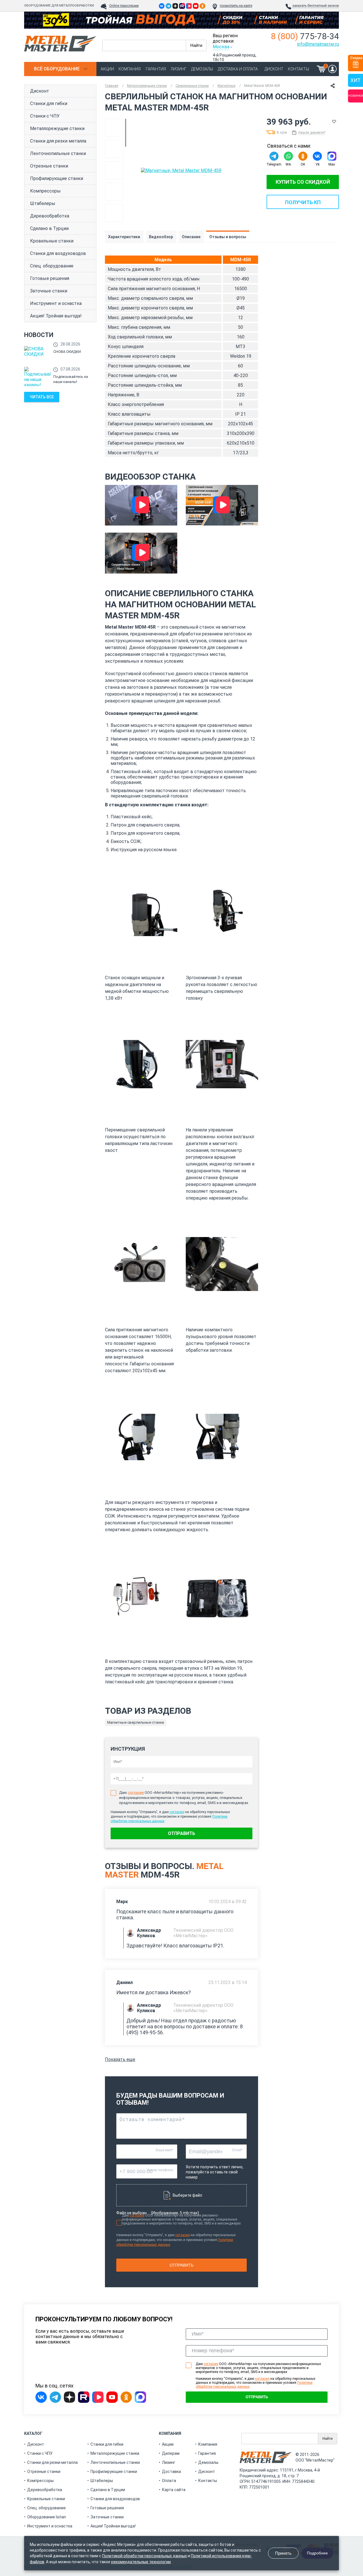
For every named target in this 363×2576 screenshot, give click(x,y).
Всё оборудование (57, 69)
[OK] (303, 156)
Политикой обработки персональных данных (144, 2556)
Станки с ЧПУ (45, 116)
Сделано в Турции (49, 228)
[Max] (332, 156)
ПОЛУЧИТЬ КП (303, 202)
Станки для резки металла (58, 141)
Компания (130, 69)
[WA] (288, 156)
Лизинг (179, 69)
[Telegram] (274, 156)
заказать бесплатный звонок (316, 6)
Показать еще (120, 2059)
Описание (191, 237)
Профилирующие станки (57, 178)
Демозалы (202, 69)
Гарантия (156, 69)
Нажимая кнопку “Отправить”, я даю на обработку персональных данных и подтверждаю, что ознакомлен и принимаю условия (256, 2383)
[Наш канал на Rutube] (182, 6)
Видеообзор (161, 237)
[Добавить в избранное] (334, 122)
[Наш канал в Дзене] (175, 6)
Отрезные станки (49, 166)
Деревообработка (50, 216)
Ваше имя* (164, 2150)
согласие (136, 1793)
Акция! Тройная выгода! (56, 316)
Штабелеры (43, 203)
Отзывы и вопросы (228, 237)
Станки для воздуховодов (58, 253)
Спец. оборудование (52, 266)
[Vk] (317, 156)
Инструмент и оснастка (56, 303)
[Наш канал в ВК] (189, 6)
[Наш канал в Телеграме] (168, 6)
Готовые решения (50, 278)
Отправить (181, 1833)
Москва (221, 47)
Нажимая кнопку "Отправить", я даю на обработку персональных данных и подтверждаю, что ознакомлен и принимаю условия (176, 2240)
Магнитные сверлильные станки (136, 1722)
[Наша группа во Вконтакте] (162, 6)
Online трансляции (124, 6)
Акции (107, 69)
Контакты (298, 69)
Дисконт (274, 69)
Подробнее (317, 2553)
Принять (283, 2553)
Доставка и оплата (238, 69)
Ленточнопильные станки (58, 153)
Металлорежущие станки (57, 128)
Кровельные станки (52, 241)
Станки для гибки (49, 103)
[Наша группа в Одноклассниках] (202, 6)
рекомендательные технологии (141, 2562)
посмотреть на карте (236, 6)
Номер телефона (160, 2170)
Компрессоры (45, 191)
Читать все (42, 397)
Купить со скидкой (303, 182)
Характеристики (124, 237)
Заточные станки (49, 291)
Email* (237, 2150)
